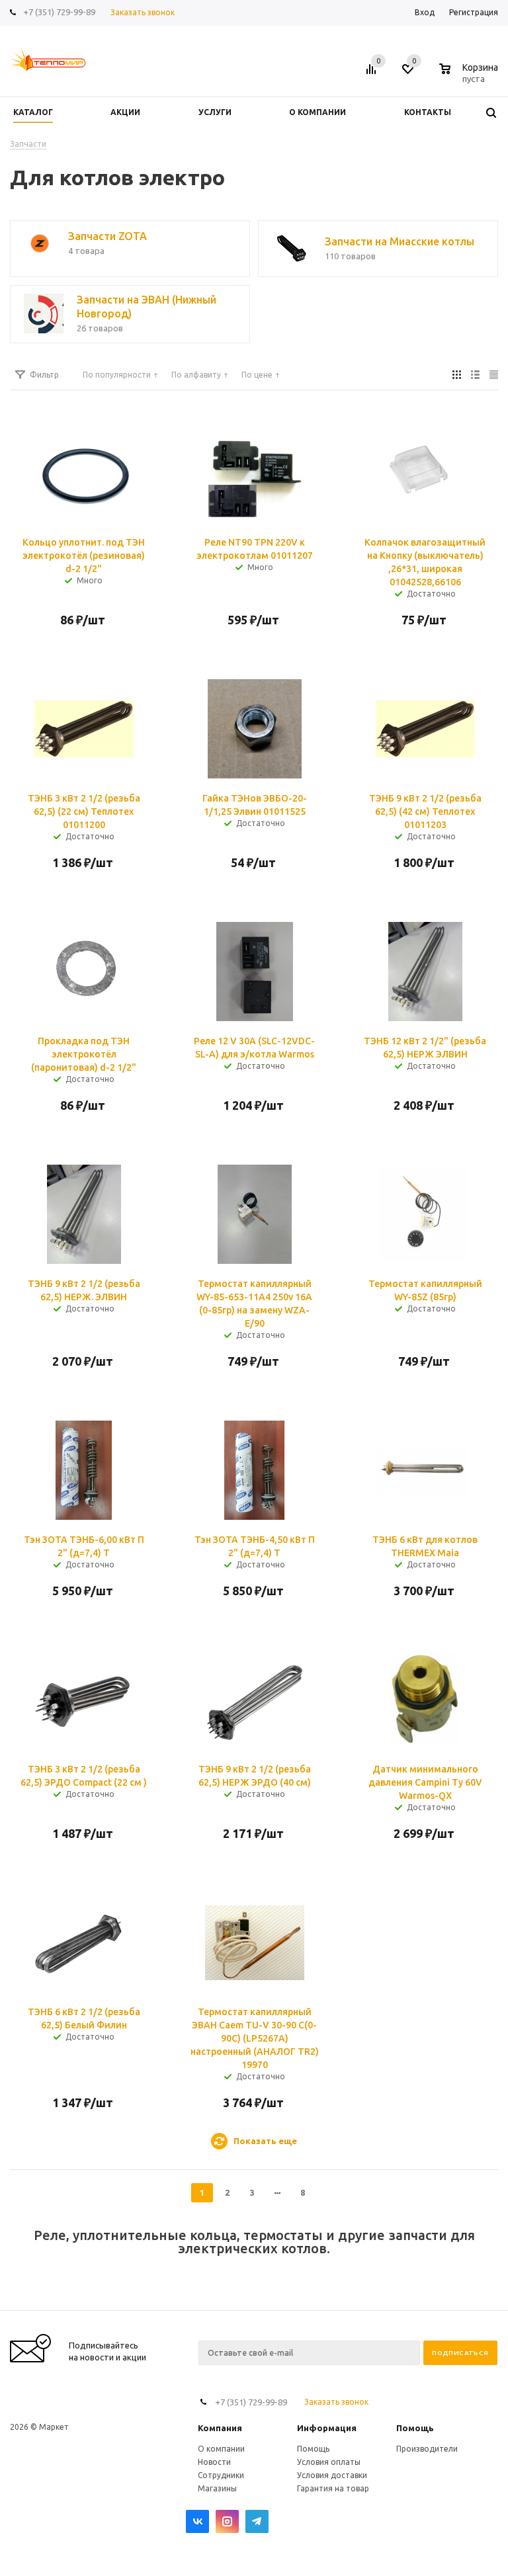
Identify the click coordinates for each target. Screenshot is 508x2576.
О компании (221, 2449)
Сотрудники (221, 2475)
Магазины (217, 2488)
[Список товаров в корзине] (470, 77)
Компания (220, 2428)
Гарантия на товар (333, 2488)
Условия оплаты (329, 2462)
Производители (427, 2449)
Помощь (415, 2428)
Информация (327, 2428)
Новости (214, 2462)
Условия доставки (332, 2475)
